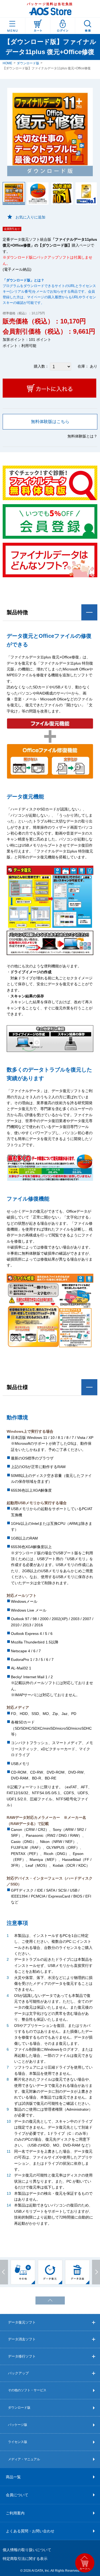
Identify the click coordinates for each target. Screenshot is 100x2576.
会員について (17, 2495)
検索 (88, 26)
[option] (23, 2272)
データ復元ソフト (22, 2322)
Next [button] (96, 2272)
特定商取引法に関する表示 (25, 2559)
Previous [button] (4, 2272)
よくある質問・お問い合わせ (30, 2531)
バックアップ (18, 2373)
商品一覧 (13, 2477)
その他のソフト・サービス (27, 2390)
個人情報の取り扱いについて (27, 2550)
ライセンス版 (18, 2442)
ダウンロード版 (28, 63)
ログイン (63, 26)
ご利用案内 (15, 2513)
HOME (7, 63)
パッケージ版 (18, 2425)
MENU (13, 26)
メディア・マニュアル (24, 2459)
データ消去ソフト (22, 2339)
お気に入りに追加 (30, 217)
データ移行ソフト (22, 2356)
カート (38, 26)
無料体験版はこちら (50, 422)
